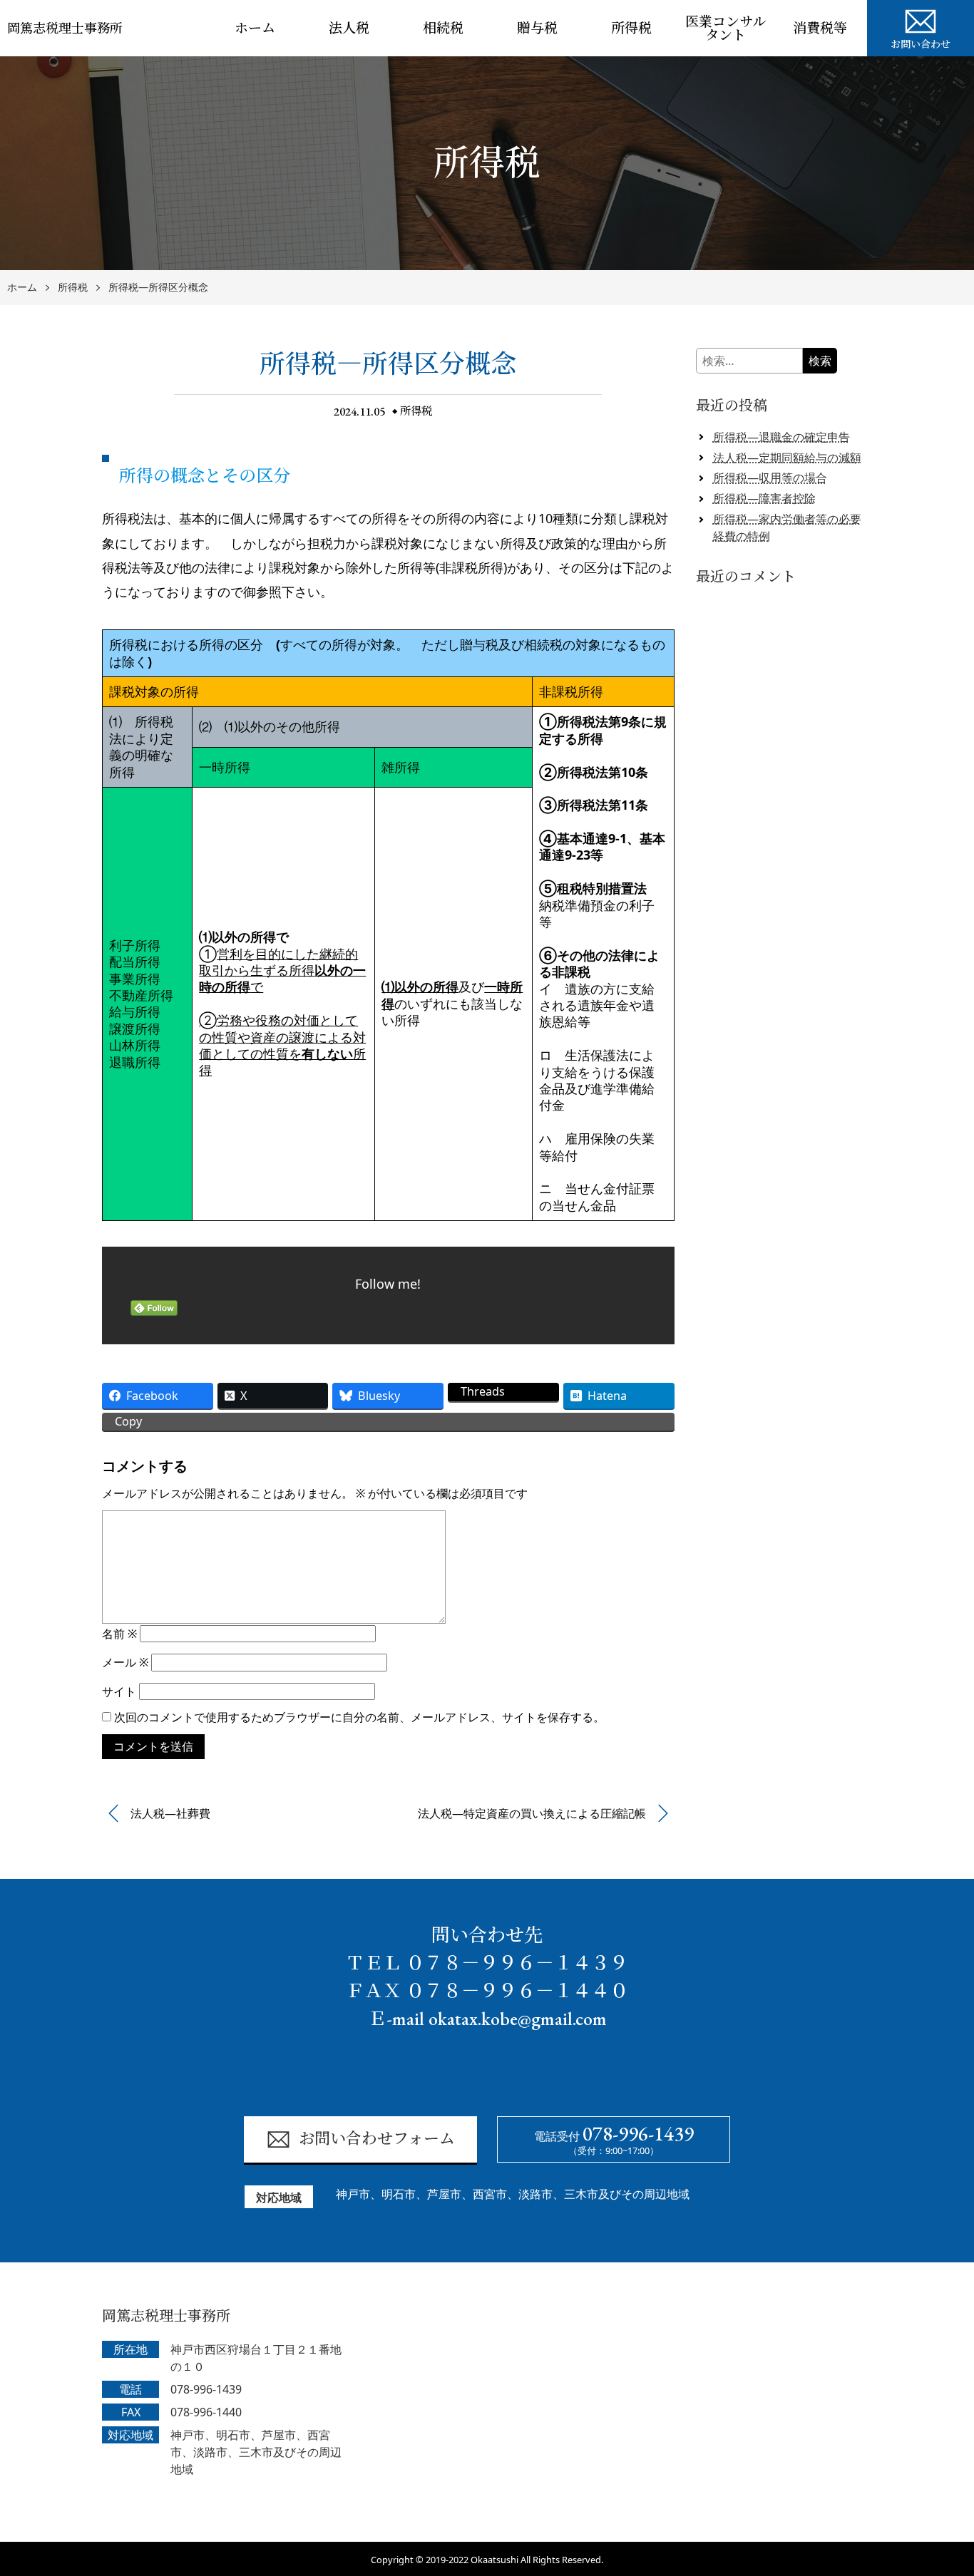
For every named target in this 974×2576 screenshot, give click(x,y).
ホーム (255, 28)
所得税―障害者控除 (764, 498)
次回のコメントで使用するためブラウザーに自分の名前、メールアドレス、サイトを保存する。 (359, 1717)
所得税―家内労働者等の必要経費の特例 (787, 527)
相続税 (443, 28)
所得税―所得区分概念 (158, 288)
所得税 (631, 28)
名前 (119, 1634)
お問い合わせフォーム (377, 2139)
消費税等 (820, 28)
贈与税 (537, 28)
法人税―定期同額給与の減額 (787, 458)
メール (125, 1662)
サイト (119, 1691)
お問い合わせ (921, 44)
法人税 (349, 28)
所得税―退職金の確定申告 (781, 437)
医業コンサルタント (726, 29)
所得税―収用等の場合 (770, 478)
